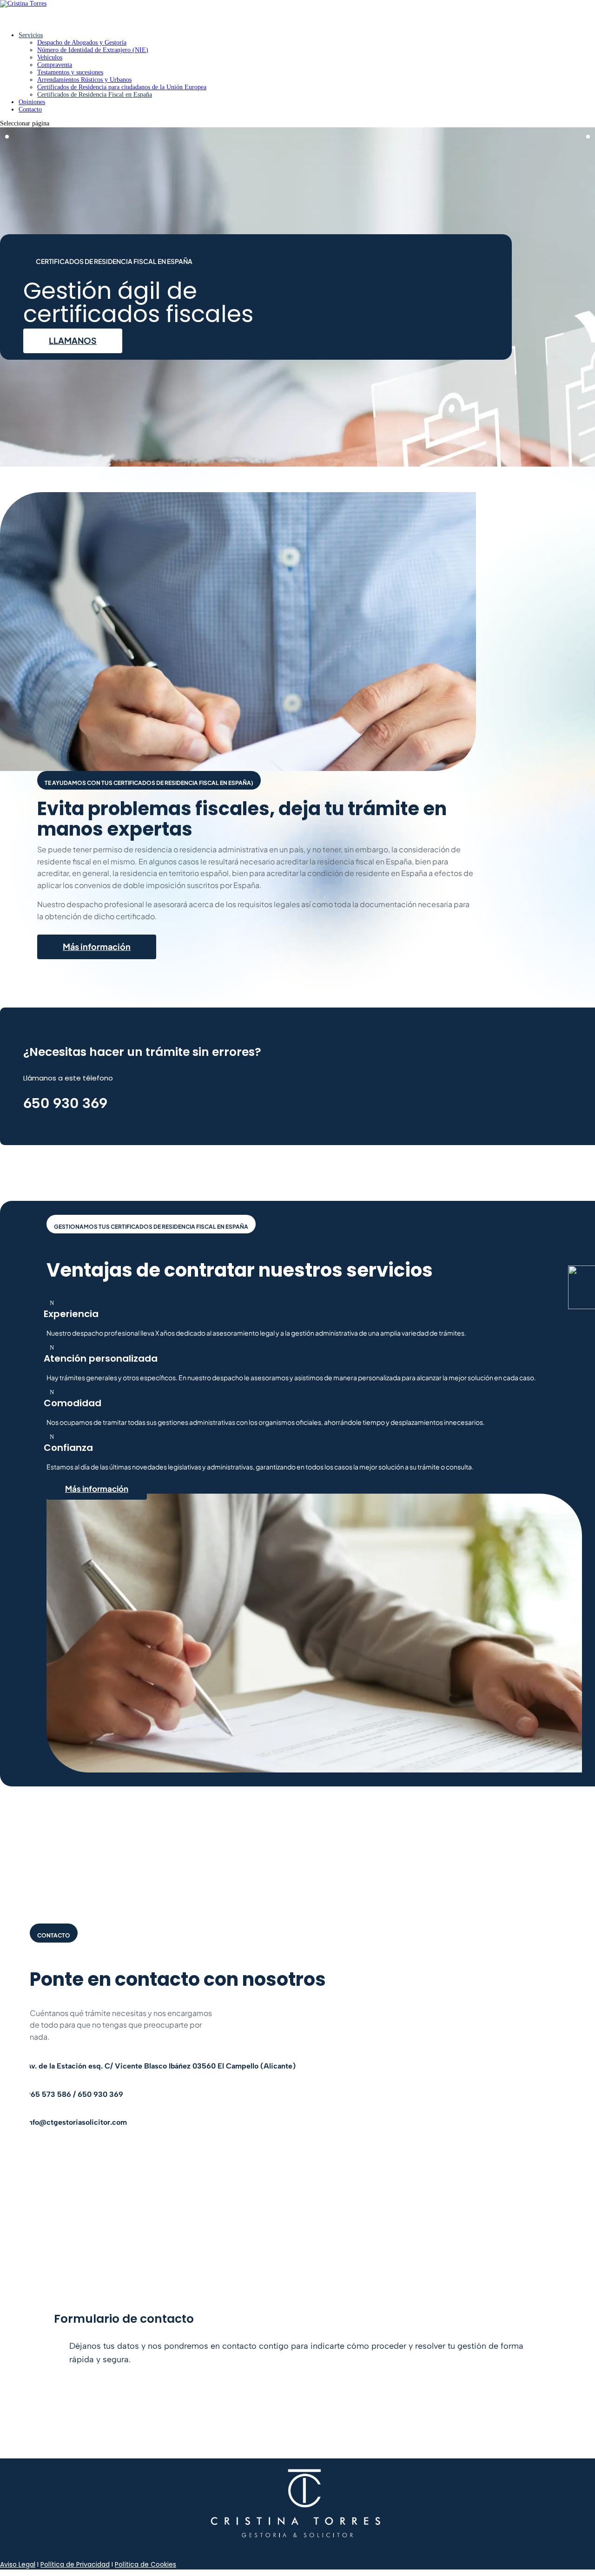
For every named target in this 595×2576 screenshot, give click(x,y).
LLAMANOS (73, 340)
